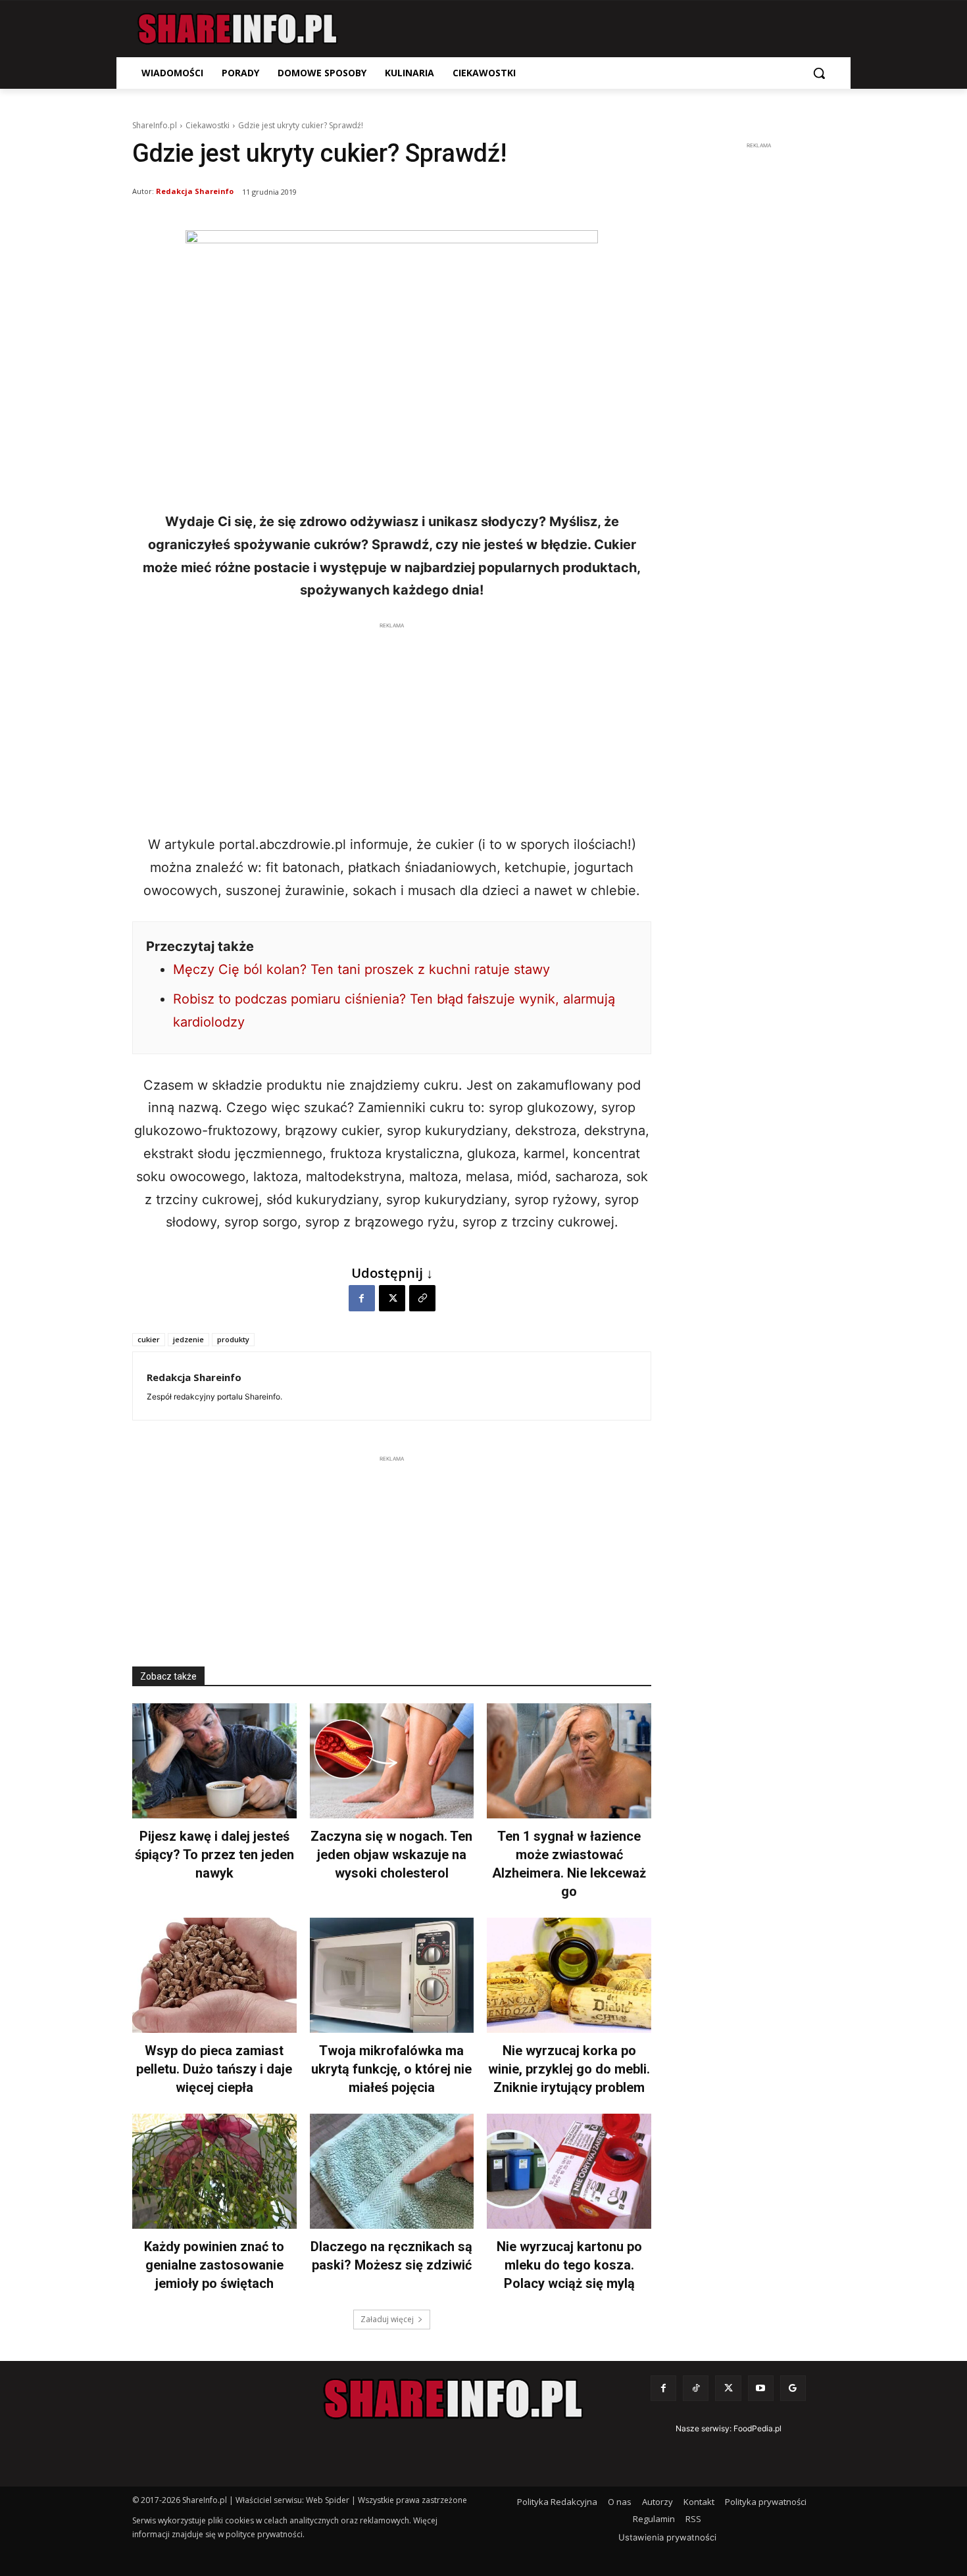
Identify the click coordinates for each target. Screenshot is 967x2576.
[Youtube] (761, 2388)
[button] (819, 73)
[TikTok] (696, 2388)
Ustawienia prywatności (667, 2537)
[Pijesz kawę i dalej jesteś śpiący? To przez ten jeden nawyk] (214, 1761)
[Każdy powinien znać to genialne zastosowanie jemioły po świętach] (214, 2171)
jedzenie (188, 1339)
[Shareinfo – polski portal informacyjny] (237, 29)
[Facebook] (362, 1298)
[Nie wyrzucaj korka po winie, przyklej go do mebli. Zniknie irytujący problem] (569, 1975)
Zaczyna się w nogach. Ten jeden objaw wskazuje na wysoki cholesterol (391, 1855)
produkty (233, 1339)
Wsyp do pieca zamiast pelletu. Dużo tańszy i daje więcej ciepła (214, 2069)
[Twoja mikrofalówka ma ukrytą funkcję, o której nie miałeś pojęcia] (392, 1975)
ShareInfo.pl (155, 125)
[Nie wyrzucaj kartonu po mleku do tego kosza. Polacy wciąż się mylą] (569, 2171)
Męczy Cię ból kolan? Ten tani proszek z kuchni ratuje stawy (361, 969)
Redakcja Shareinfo (195, 191)
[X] (392, 1298)
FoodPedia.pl (757, 2428)
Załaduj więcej (387, 2319)
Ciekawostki (208, 125)
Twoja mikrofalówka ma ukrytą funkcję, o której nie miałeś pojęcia (391, 2069)
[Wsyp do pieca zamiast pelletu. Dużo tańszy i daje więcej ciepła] (214, 1975)
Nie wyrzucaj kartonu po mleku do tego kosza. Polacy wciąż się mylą (569, 2265)
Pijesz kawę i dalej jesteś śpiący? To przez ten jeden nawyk (214, 1855)
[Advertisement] (392, 725)
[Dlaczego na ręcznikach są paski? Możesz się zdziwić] (392, 2171)
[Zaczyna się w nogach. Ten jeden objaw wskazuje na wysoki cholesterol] (392, 1761)
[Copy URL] (422, 1298)
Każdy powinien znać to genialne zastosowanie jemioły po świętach (214, 2265)
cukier (149, 1339)
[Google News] (793, 2388)
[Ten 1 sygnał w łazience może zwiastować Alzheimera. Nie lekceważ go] (569, 1761)
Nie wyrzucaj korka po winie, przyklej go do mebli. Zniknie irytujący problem (569, 2069)
